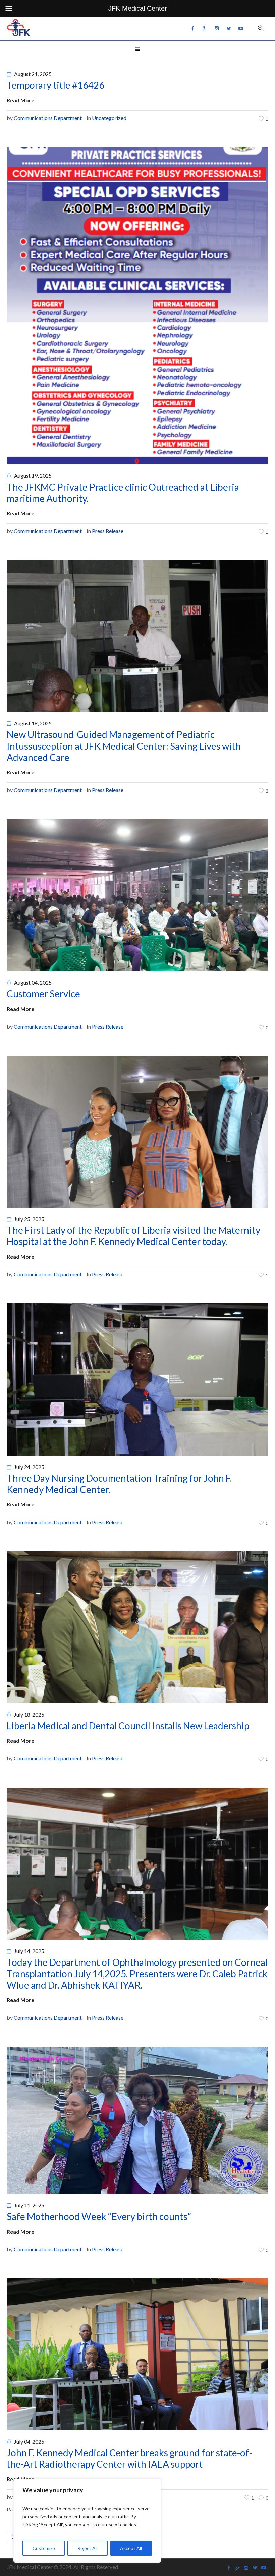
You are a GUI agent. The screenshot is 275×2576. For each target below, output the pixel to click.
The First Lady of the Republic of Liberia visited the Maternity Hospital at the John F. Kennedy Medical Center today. (133, 1236)
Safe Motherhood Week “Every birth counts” (99, 2216)
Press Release (108, 531)
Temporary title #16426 (56, 85)
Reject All (88, 2548)
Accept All (131, 2548)
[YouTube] (241, 28)
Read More (20, 100)
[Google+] (205, 28)
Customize (44, 2548)
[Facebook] (192, 28)
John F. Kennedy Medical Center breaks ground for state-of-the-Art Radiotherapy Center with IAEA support (129, 2458)
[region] (87, 2521)
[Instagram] (217, 28)
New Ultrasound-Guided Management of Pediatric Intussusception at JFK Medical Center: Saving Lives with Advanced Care (124, 746)
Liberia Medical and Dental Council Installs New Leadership (128, 1726)
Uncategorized (109, 118)
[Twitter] (229, 28)
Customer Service (43, 994)
